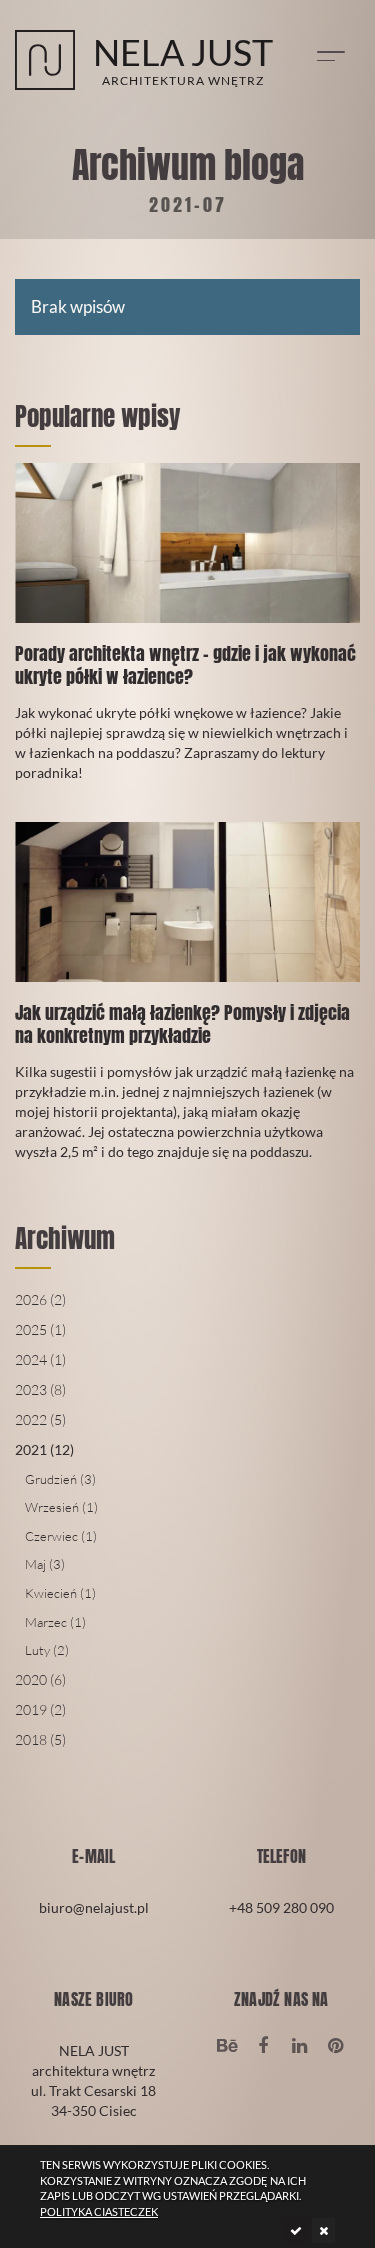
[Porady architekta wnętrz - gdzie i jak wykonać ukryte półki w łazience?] (187, 636)
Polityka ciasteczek (99, 2211)
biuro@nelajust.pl (94, 1907)
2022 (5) (40, 1419)
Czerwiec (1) (61, 1536)
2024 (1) (40, 1359)
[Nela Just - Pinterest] (335, 2044)
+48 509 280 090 (281, 1907)
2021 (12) (44, 1449)
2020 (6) (40, 1679)
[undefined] (296, 2230)
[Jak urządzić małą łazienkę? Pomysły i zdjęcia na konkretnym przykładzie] (187, 1005)
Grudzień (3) (60, 1479)
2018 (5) (40, 1739)
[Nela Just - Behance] (226, 2044)
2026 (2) (40, 1299)
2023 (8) (40, 1389)
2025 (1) (40, 1329)
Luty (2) (47, 1650)
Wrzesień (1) (61, 1507)
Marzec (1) (55, 1622)
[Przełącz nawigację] (331, 56)
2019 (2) (40, 1709)
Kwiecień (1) (60, 1593)
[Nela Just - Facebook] (263, 2044)
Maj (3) (45, 1564)
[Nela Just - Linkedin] (299, 2044)
